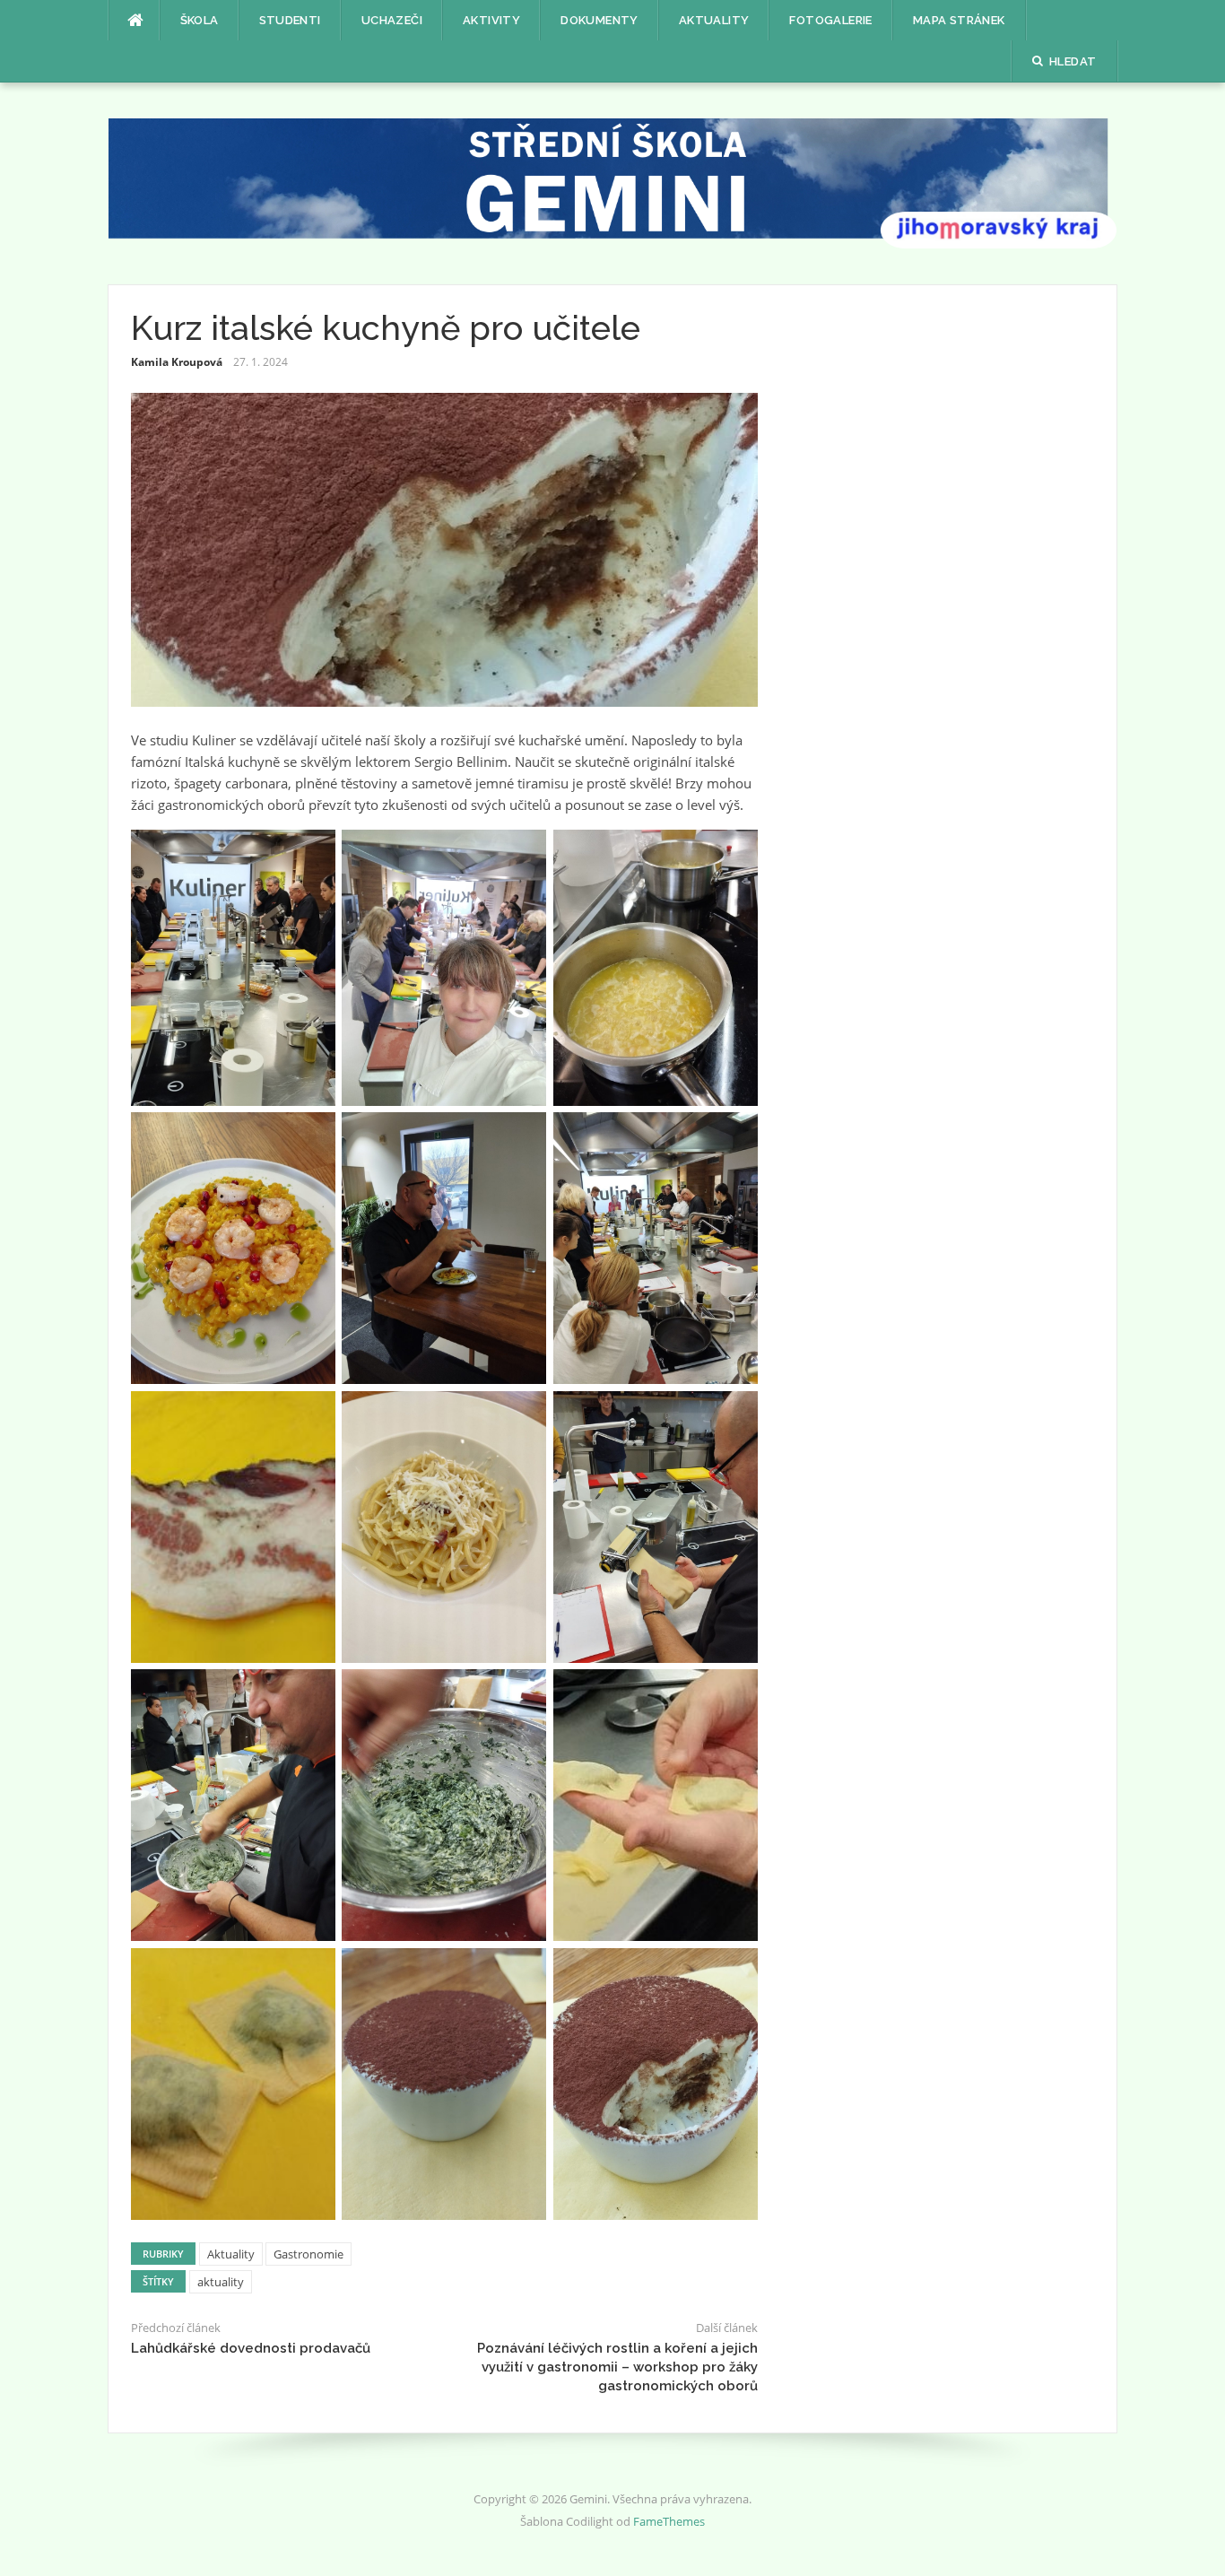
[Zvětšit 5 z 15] (523, 1136)
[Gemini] (613, 182)
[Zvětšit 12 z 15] (734, 1693)
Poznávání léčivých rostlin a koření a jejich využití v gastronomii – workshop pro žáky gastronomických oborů (617, 2367)
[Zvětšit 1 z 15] (312, 853)
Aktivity (491, 20)
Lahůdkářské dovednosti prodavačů (251, 2348)
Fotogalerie (830, 20)
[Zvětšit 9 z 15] (734, 1414)
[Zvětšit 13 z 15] (312, 1971)
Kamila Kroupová (177, 362)
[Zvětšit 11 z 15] (523, 1693)
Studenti (290, 20)
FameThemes (669, 2521)
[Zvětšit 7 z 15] (312, 1414)
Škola (200, 20)
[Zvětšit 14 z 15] (523, 1971)
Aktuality (714, 20)
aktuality (221, 2282)
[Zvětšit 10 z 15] (312, 1693)
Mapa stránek (959, 20)
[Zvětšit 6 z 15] (734, 1136)
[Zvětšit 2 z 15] (523, 853)
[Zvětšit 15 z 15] (734, 1971)
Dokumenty (599, 20)
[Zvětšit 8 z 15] (523, 1414)
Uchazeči (392, 20)
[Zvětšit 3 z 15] (734, 853)
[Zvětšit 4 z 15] (312, 1136)
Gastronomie (308, 2254)
